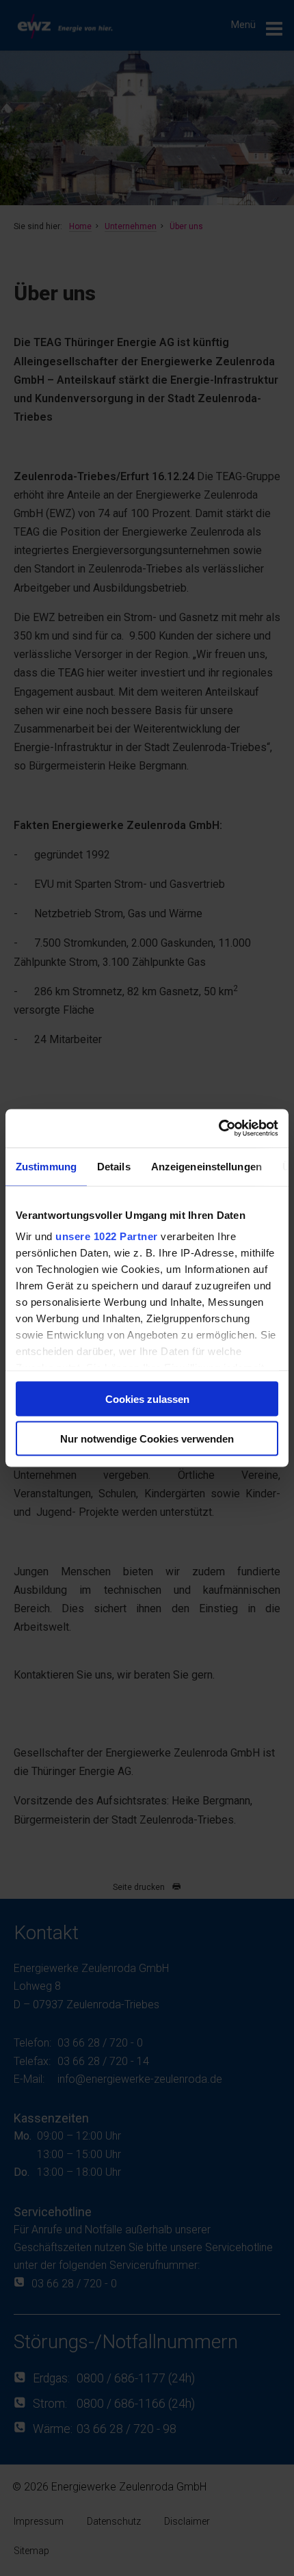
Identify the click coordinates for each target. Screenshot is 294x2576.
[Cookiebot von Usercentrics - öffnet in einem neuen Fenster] (218, 1129)
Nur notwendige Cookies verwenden (147, 1439)
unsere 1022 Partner (107, 1236)
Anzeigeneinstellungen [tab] (206, 1166)
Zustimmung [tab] (46, 1166)
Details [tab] (114, 1166)
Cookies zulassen (147, 1398)
